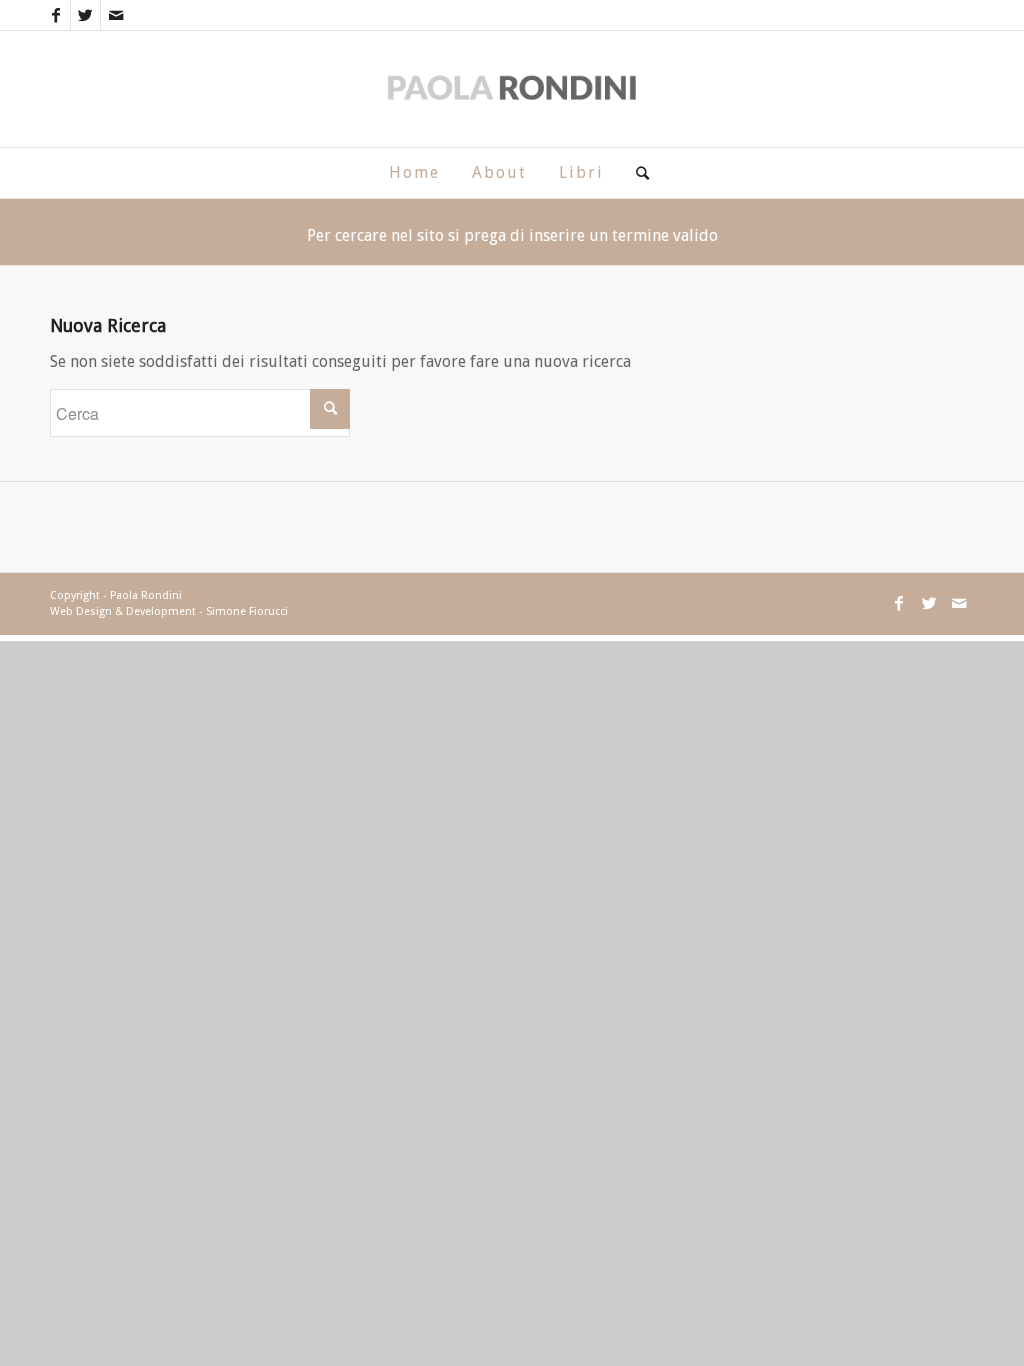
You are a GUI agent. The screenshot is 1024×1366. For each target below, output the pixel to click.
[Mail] (116, 15)
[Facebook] (55, 15)
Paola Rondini (146, 595)
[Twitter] (85, 15)
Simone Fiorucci (247, 611)
